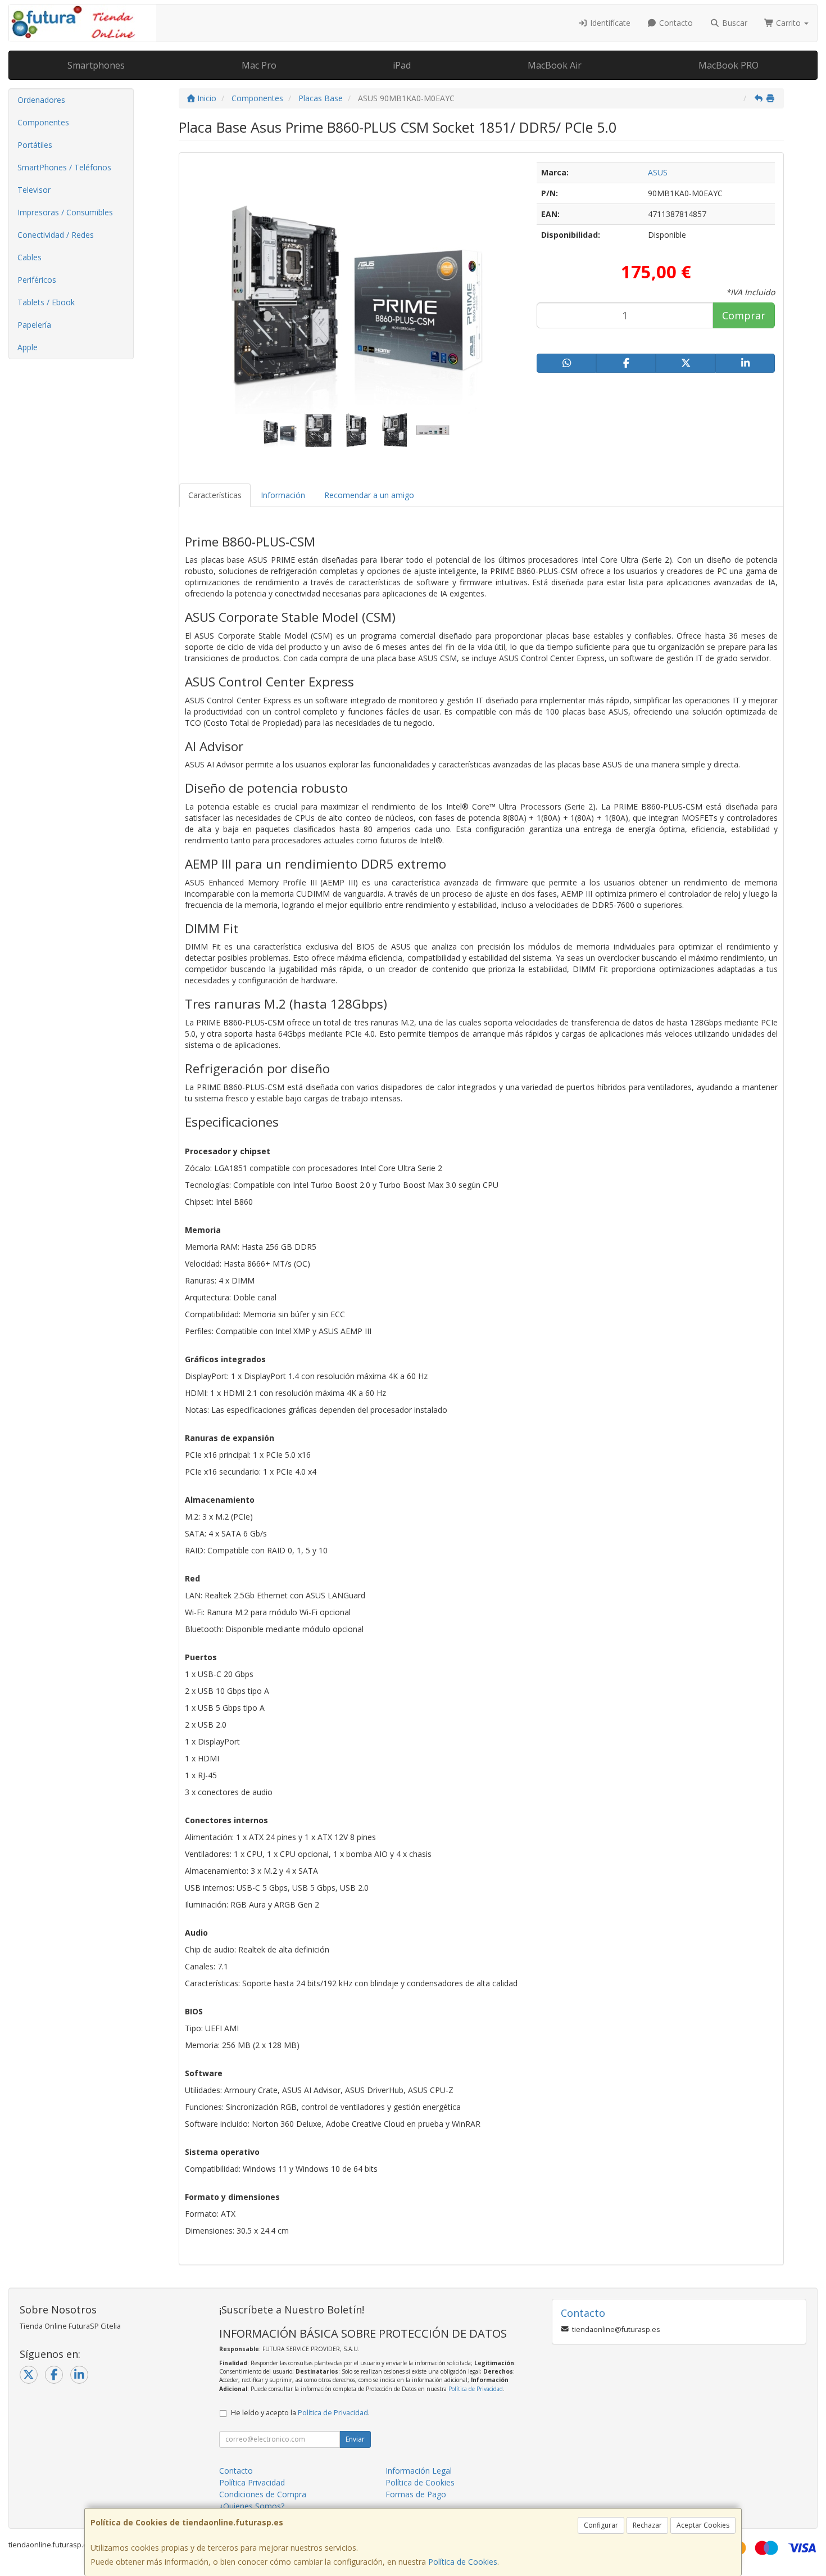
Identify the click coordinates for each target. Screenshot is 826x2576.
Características (215, 495)
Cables (29, 257)
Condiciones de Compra (263, 2494)
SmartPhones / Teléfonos (64, 167)
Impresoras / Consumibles (65, 212)
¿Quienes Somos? (252, 2506)
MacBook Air (555, 65)
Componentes (43, 122)
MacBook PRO (729, 65)
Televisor (34, 190)
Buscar (734, 23)
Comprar (744, 315)
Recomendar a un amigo (369, 495)
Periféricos (37, 280)
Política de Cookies (463, 2562)
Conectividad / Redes (56, 235)
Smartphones (96, 65)
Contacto (675, 23)
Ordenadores (41, 100)
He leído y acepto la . (300, 2413)
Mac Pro (259, 65)
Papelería (34, 325)
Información (283, 495)
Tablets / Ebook (46, 302)
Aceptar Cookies (703, 2525)
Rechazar (647, 2525)
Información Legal (419, 2471)
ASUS (658, 172)
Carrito (788, 23)
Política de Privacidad (476, 2389)
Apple (28, 347)
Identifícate (609, 23)
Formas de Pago (416, 2494)
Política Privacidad (252, 2482)
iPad (402, 65)
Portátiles (35, 145)
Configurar (601, 2525)
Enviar (355, 2439)
